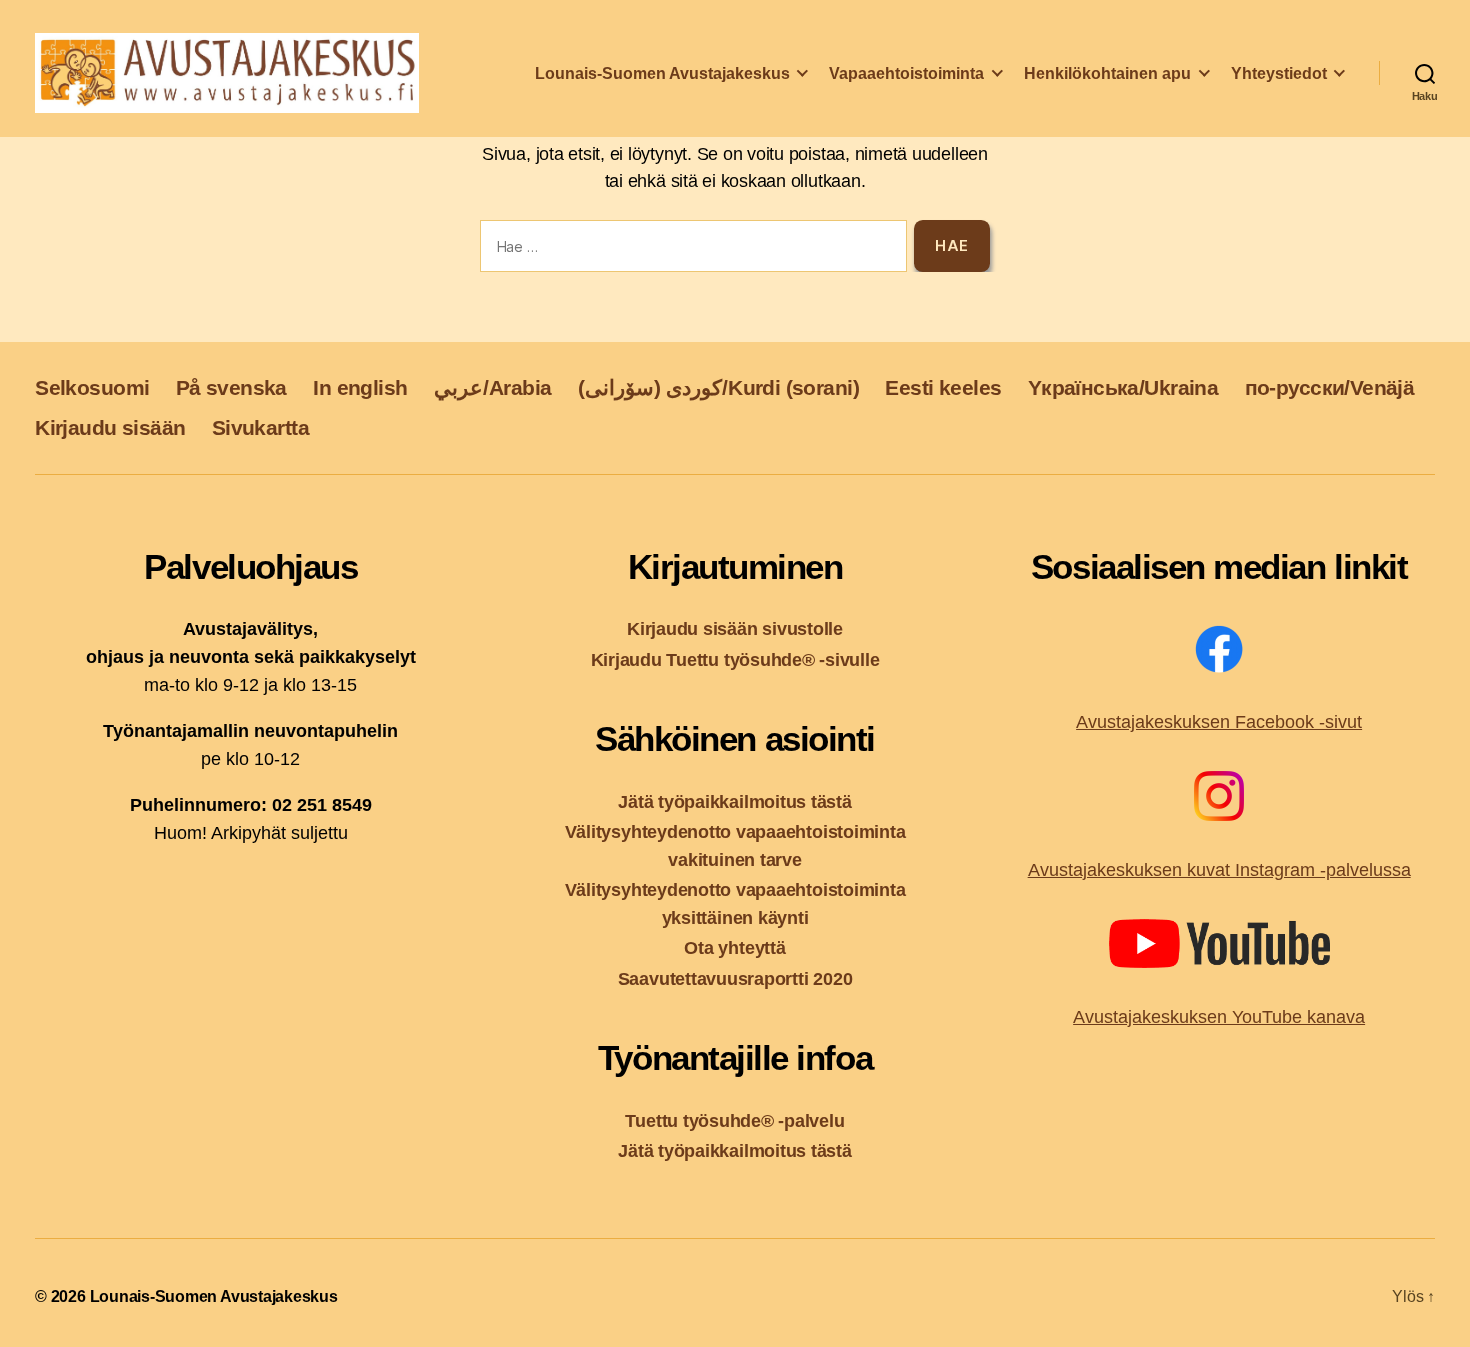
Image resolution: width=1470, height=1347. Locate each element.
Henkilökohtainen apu (1107, 73)
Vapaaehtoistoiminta (906, 73)
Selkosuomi (92, 387)
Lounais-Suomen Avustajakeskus (662, 73)
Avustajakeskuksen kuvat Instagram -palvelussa (1219, 870)
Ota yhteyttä (734, 947)
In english (360, 387)
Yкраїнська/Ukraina (1123, 387)
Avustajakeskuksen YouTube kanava (1219, 1017)
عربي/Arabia (493, 387)
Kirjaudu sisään (110, 427)
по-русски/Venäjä (1330, 387)
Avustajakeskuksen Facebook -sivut (1219, 722)
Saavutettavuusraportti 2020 (735, 978)
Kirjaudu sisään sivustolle (735, 628)
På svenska (231, 387)
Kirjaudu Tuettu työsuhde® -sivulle (735, 659)
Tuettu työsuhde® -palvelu (734, 1120)
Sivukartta (260, 427)
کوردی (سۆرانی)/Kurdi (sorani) (718, 387)
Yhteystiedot (1279, 73)
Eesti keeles (943, 387)
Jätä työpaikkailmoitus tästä (734, 801)
